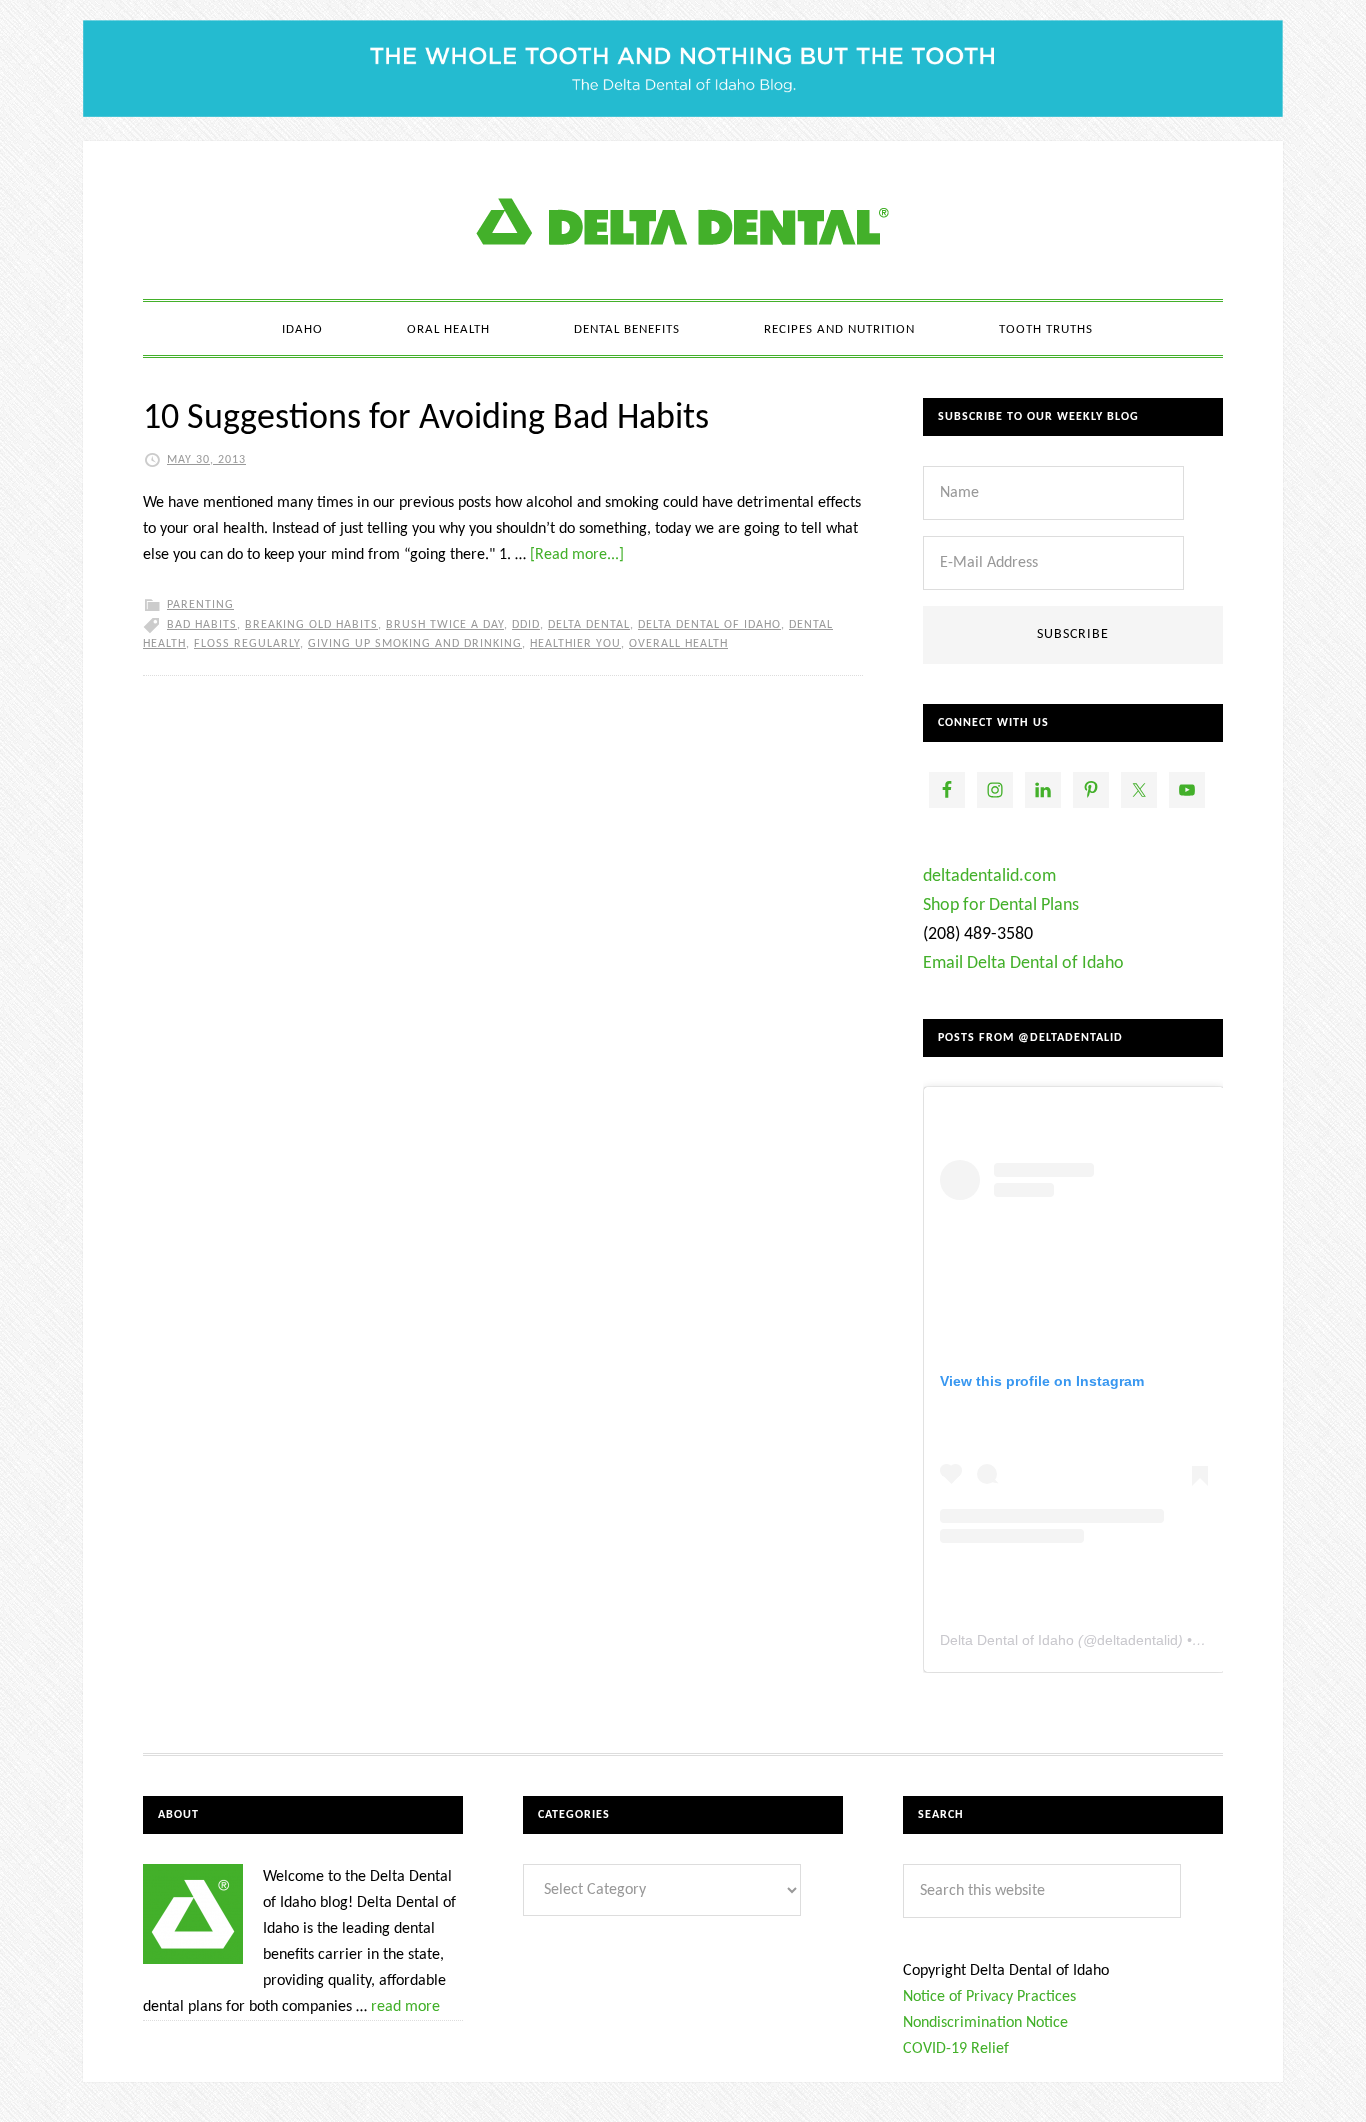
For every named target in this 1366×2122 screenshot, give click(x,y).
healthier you (575, 644)
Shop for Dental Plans (1001, 905)
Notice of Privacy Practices (989, 1997)
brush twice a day (445, 625)
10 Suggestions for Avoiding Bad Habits (426, 419)
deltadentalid (1137, 1640)
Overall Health (678, 644)
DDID (526, 625)
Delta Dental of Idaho (709, 625)
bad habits (202, 625)
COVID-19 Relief (956, 2049)
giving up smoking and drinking (415, 644)
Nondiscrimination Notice (985, 2023)
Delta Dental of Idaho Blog (683, 220)
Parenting (200, 605)
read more (405, 2007)
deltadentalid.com (989, 876)
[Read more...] (577, 555)
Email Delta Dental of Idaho (1023, 963)
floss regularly (247, 644)
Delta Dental (589, 625)
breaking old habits (311, 625)
